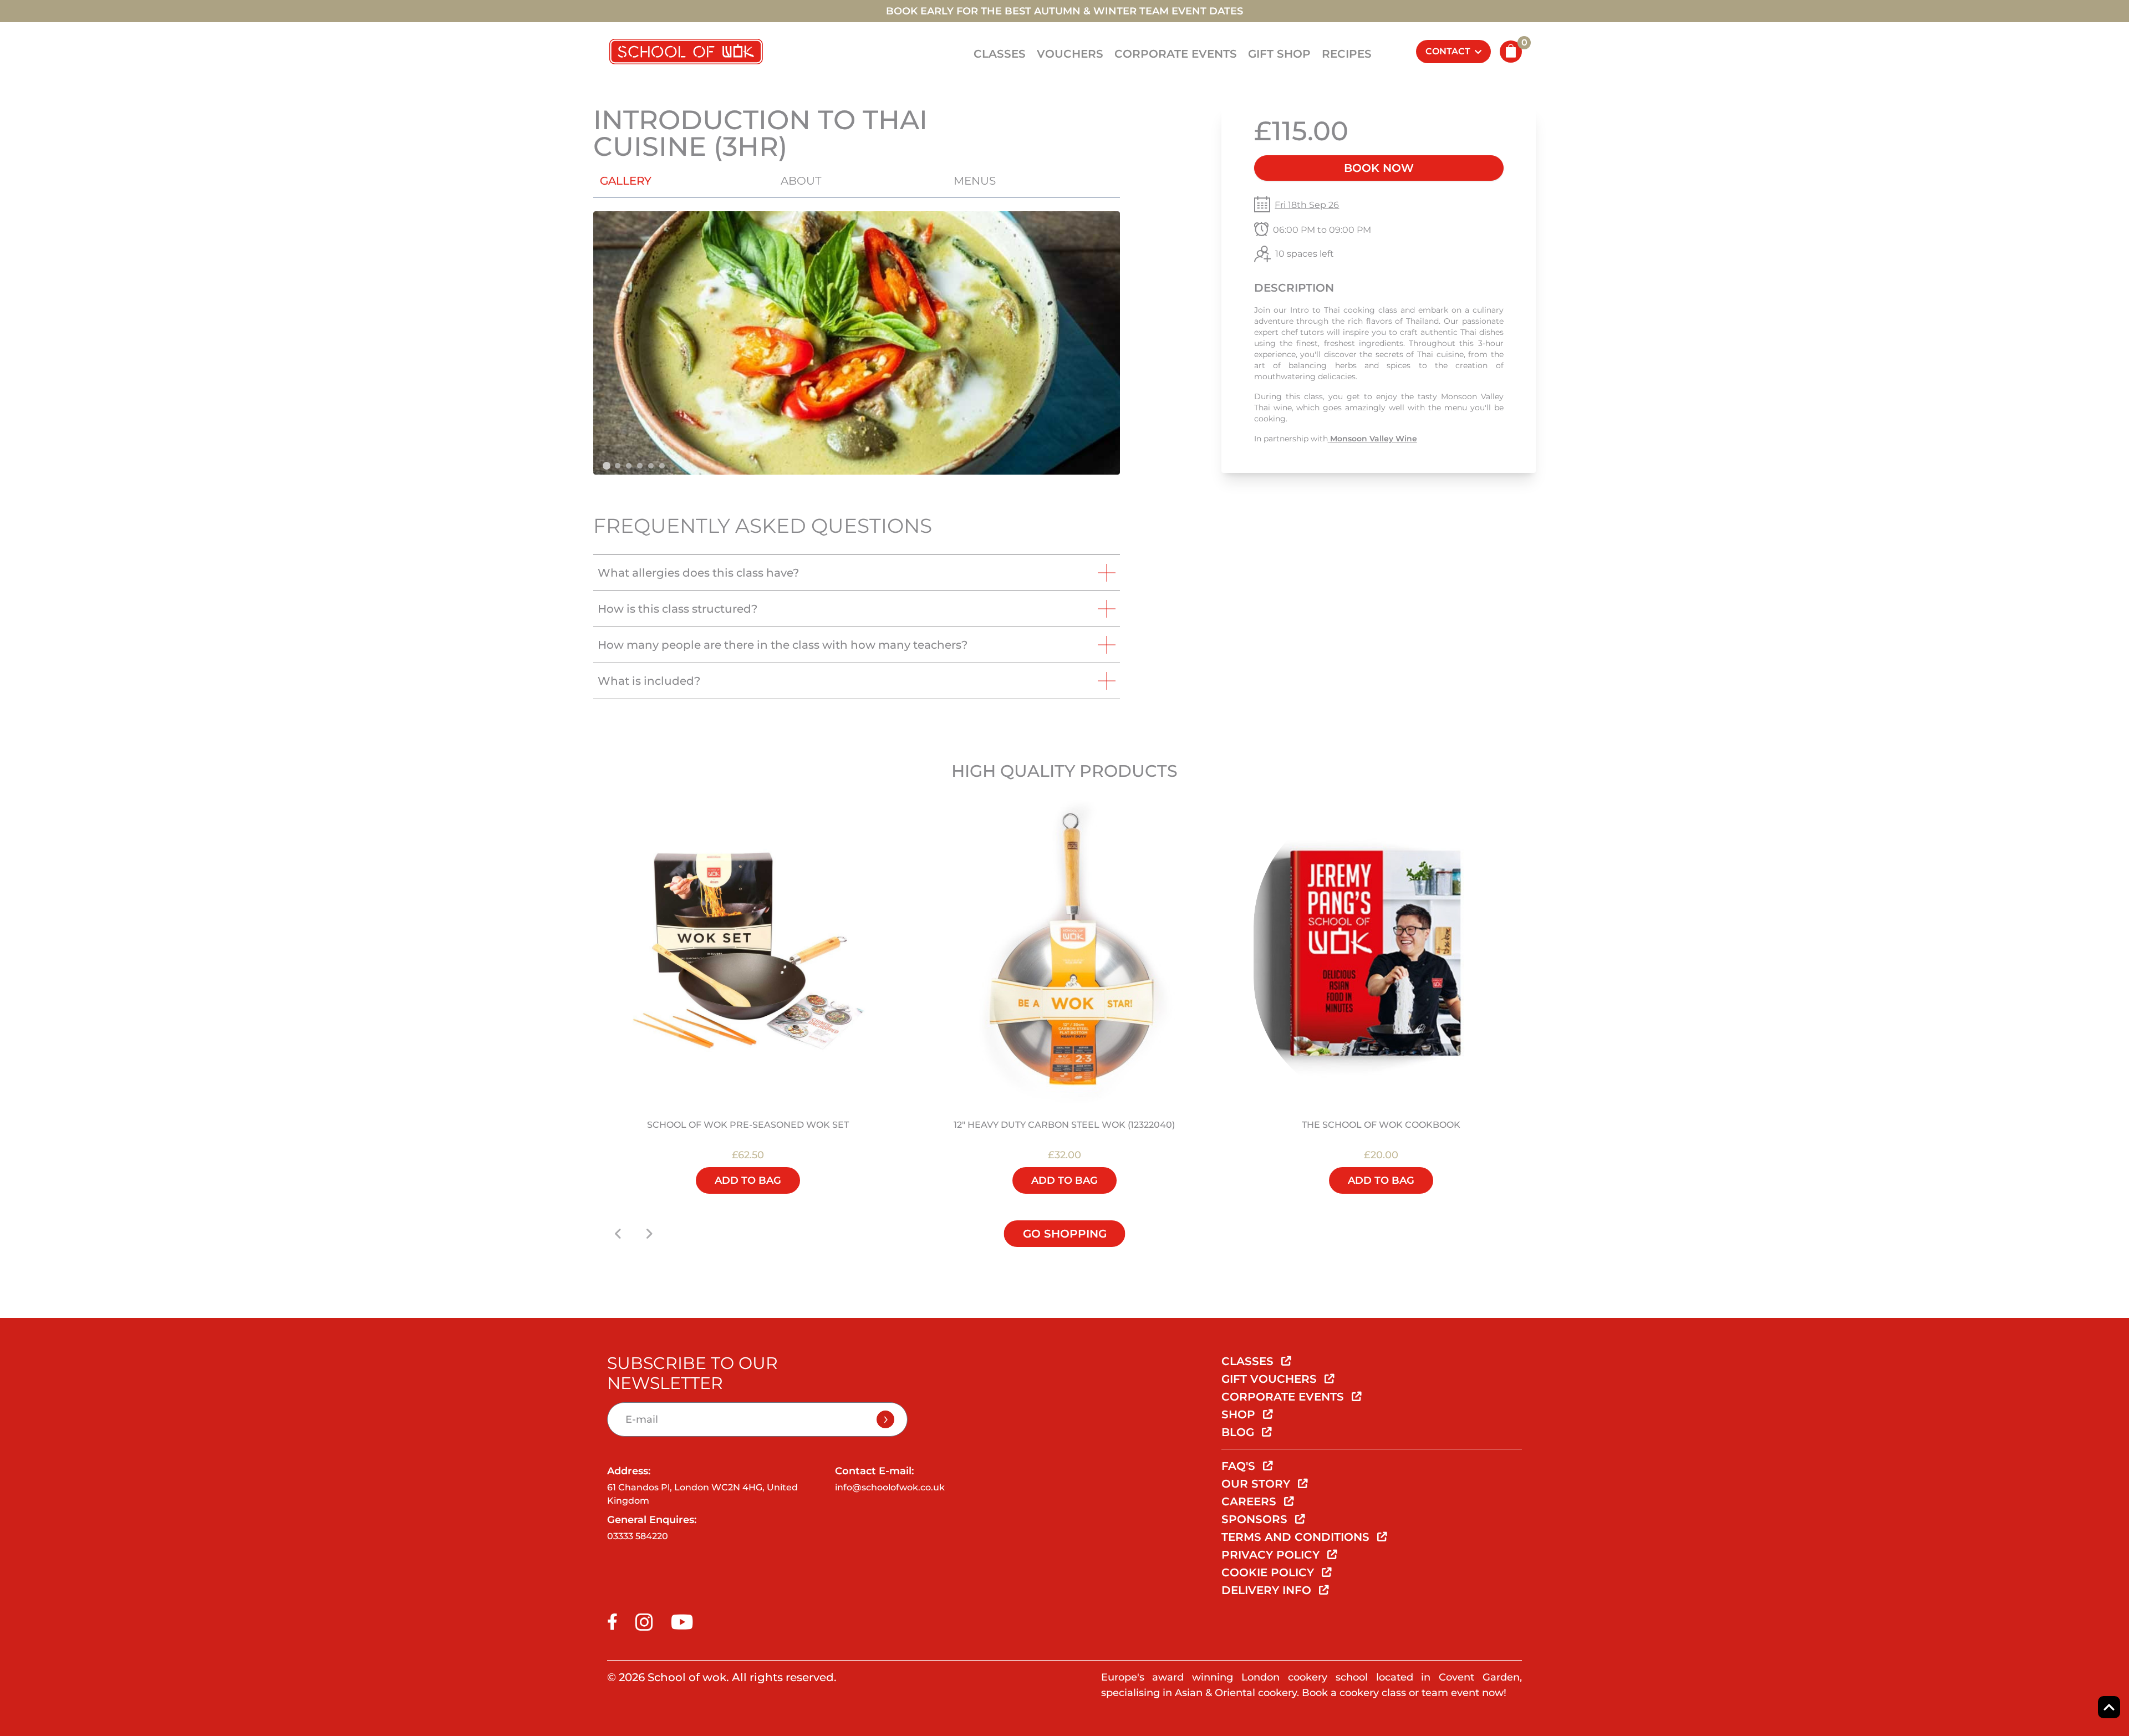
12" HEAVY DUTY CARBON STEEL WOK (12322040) (1064, 1125)
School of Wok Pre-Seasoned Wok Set (748, 1125)
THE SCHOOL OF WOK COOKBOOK (1381, 1125)
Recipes (1347, 54)
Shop (1240, 1414)
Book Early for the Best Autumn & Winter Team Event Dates (1064, 11)
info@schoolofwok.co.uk (890, 1487)
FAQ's (1240, 1466)
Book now (1379, 168)
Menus (975, 181)
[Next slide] (649, 1234)
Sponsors (1256, 1519)
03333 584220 (638, 1536)
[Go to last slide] (618, 1234)
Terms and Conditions (1297, 1537)
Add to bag (748, 1180)
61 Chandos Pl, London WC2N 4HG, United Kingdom (702, 1494)
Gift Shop (1279, 54)
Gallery (626, 181)
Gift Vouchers (1271, 1379)
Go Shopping (1065, 1234)
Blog (1239, 1432)
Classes (1000, 54)
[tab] (607, 466)
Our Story (1257, 1484)
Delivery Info (1268, 1590)
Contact (1448, 51)
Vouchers (1070, 54)
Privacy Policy (1272, 1555)
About (801, 181)
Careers (1251, 1501)
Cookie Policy (1269, 1572)
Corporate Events (1176, 54)
